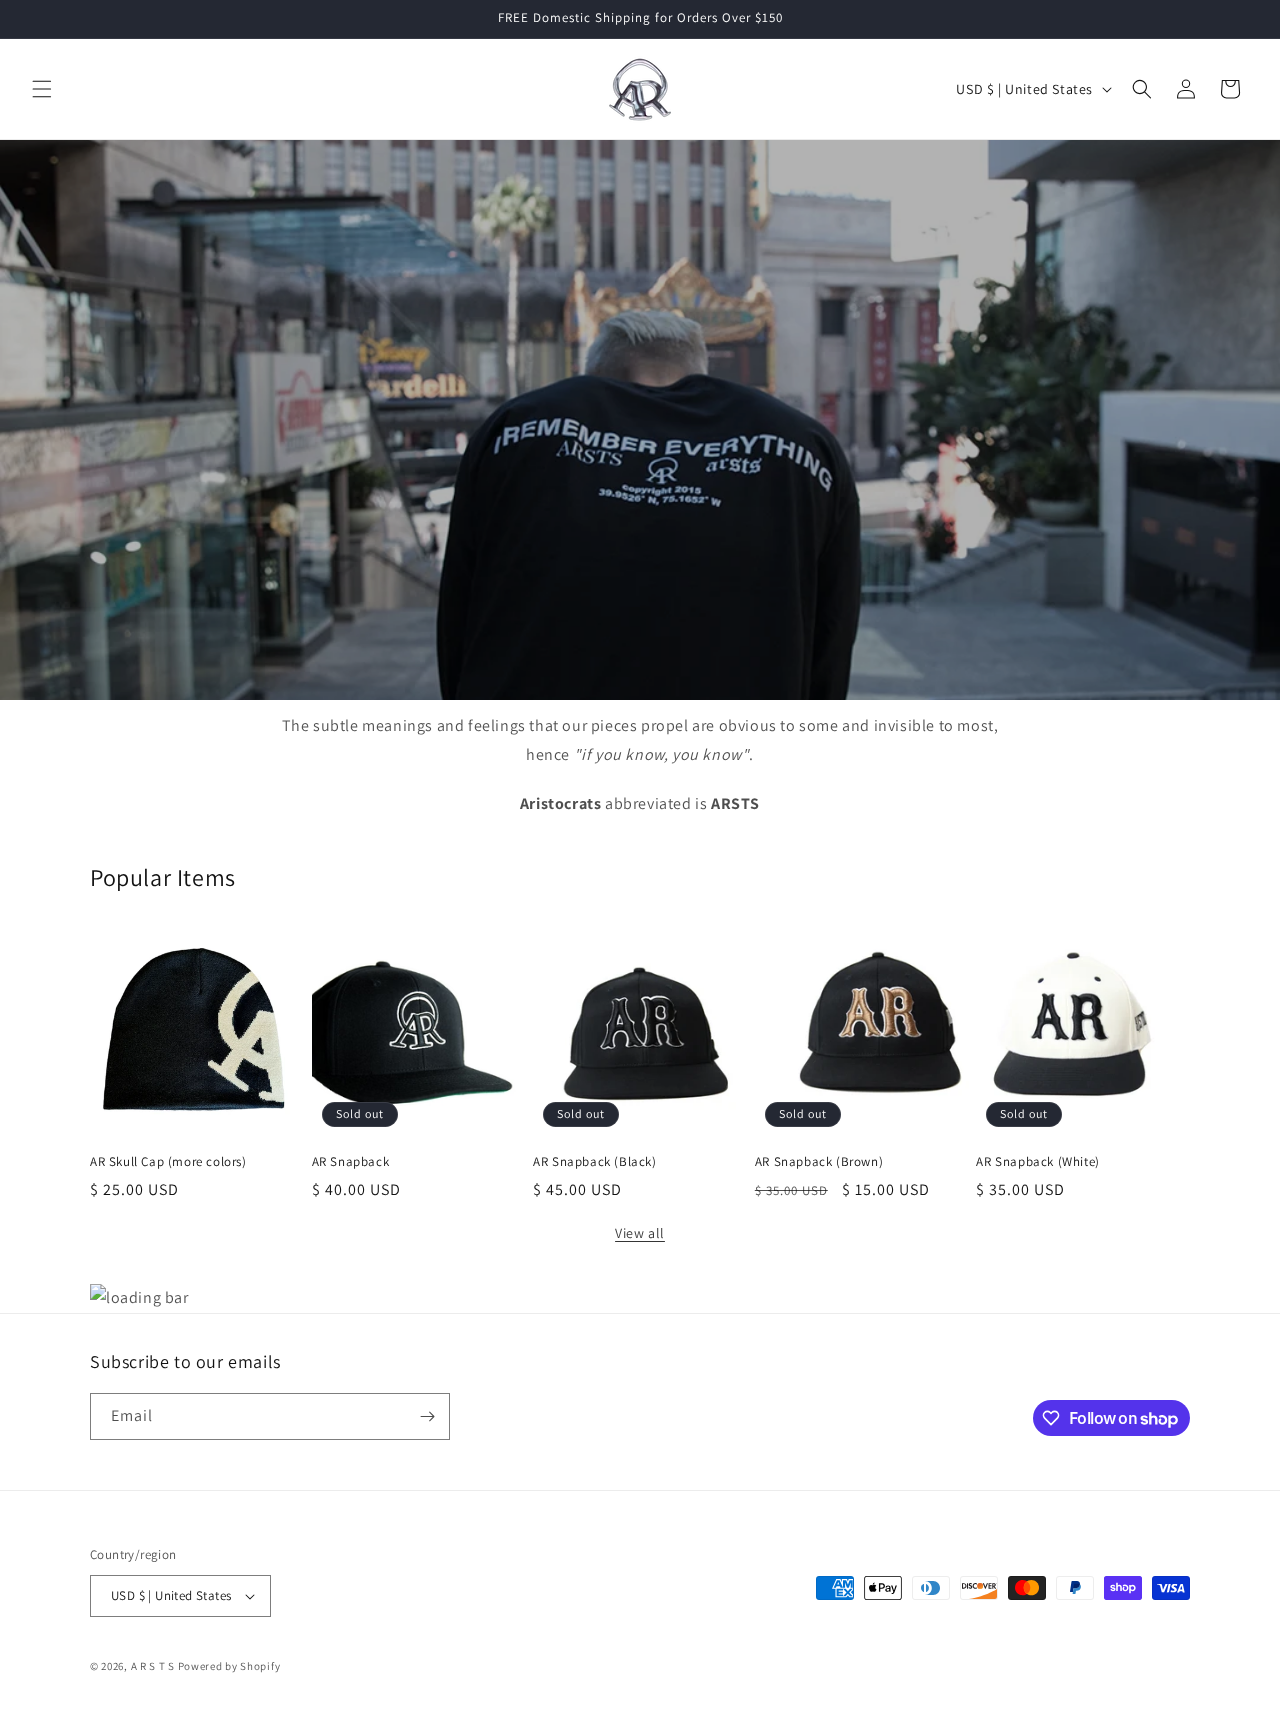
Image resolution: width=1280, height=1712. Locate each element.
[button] (42, 89)
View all (640, 1233)
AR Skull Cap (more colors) (168, 1162)
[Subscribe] (427, 1416)
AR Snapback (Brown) (819, 1162)
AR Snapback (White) (1037, 1162)
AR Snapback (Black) (594, 1162)
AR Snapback (351, 1162)
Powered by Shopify (229, 1666)
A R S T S (153, 1666)
